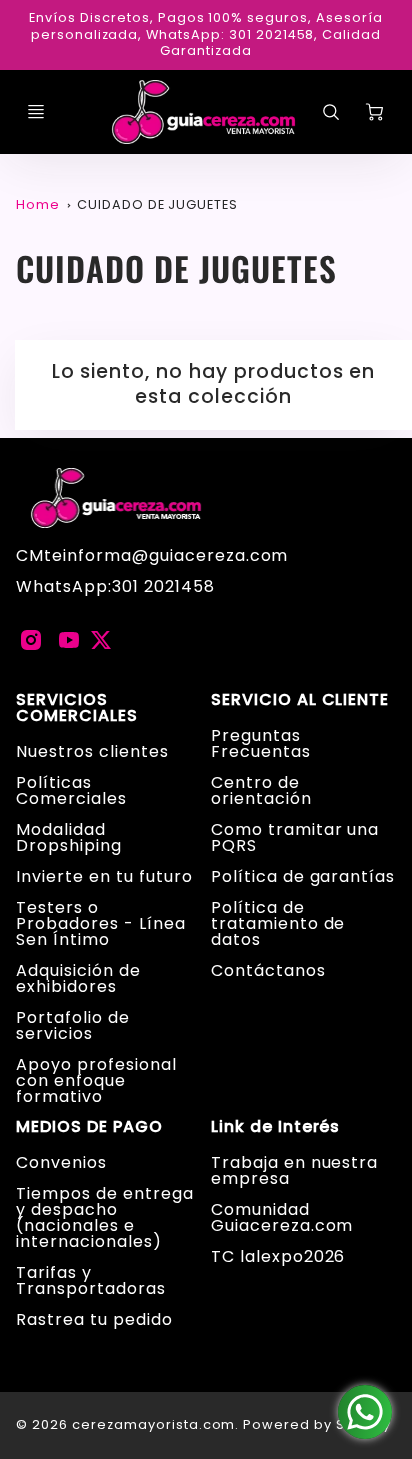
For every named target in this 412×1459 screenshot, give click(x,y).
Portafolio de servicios (72, 1025)
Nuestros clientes (92, 751)
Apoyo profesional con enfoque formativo (96, 1080)
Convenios (61, 1162)
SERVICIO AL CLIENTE (300, 700)
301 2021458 (163, 586)
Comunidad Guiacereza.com (282, 1217)
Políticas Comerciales (71, 790)
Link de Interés (275, 1127)
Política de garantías (303, 876)
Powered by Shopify (316, 1424)
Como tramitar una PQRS (295, 837)
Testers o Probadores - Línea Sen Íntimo (100, 923)
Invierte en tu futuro (104, 876)
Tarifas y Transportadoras (90, 1280)
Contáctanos (268, 970)
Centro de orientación (261, 790)
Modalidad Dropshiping (69, 837)
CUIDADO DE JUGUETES (157, 204)
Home (38, 204)
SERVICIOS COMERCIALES (77, 708)
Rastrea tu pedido (94, 1319)
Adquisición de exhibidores (78, 978)
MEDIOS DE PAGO (89, 1127)
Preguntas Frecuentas (261, 743)
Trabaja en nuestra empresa (294, 1170)
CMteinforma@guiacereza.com (152, 555)
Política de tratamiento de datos (278, 923)
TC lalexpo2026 (278, 1256)
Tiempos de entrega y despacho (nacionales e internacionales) (104, 1217)
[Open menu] (36, 112)
